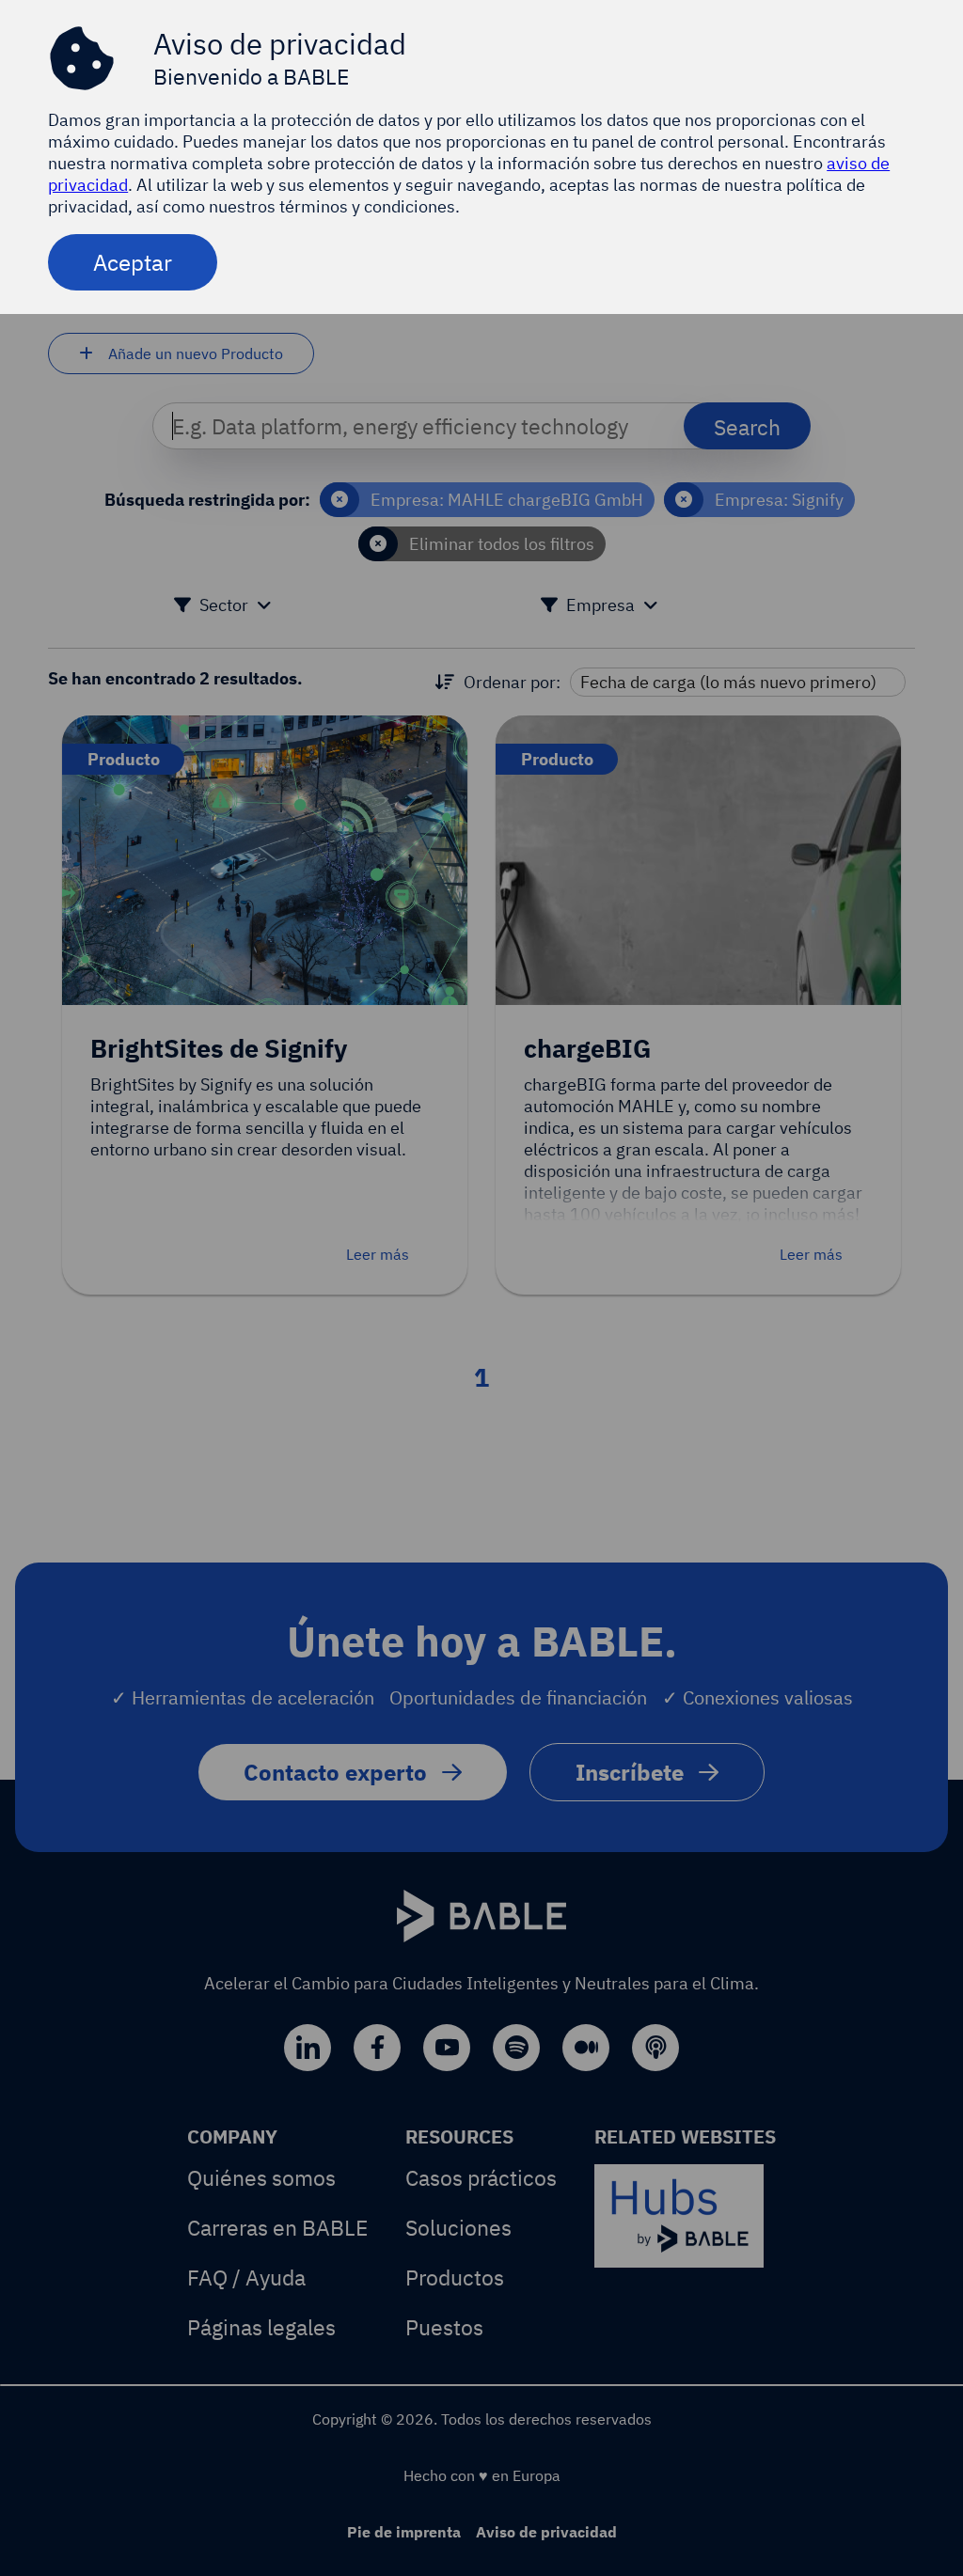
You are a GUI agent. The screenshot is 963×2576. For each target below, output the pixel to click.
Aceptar (133, 262)
